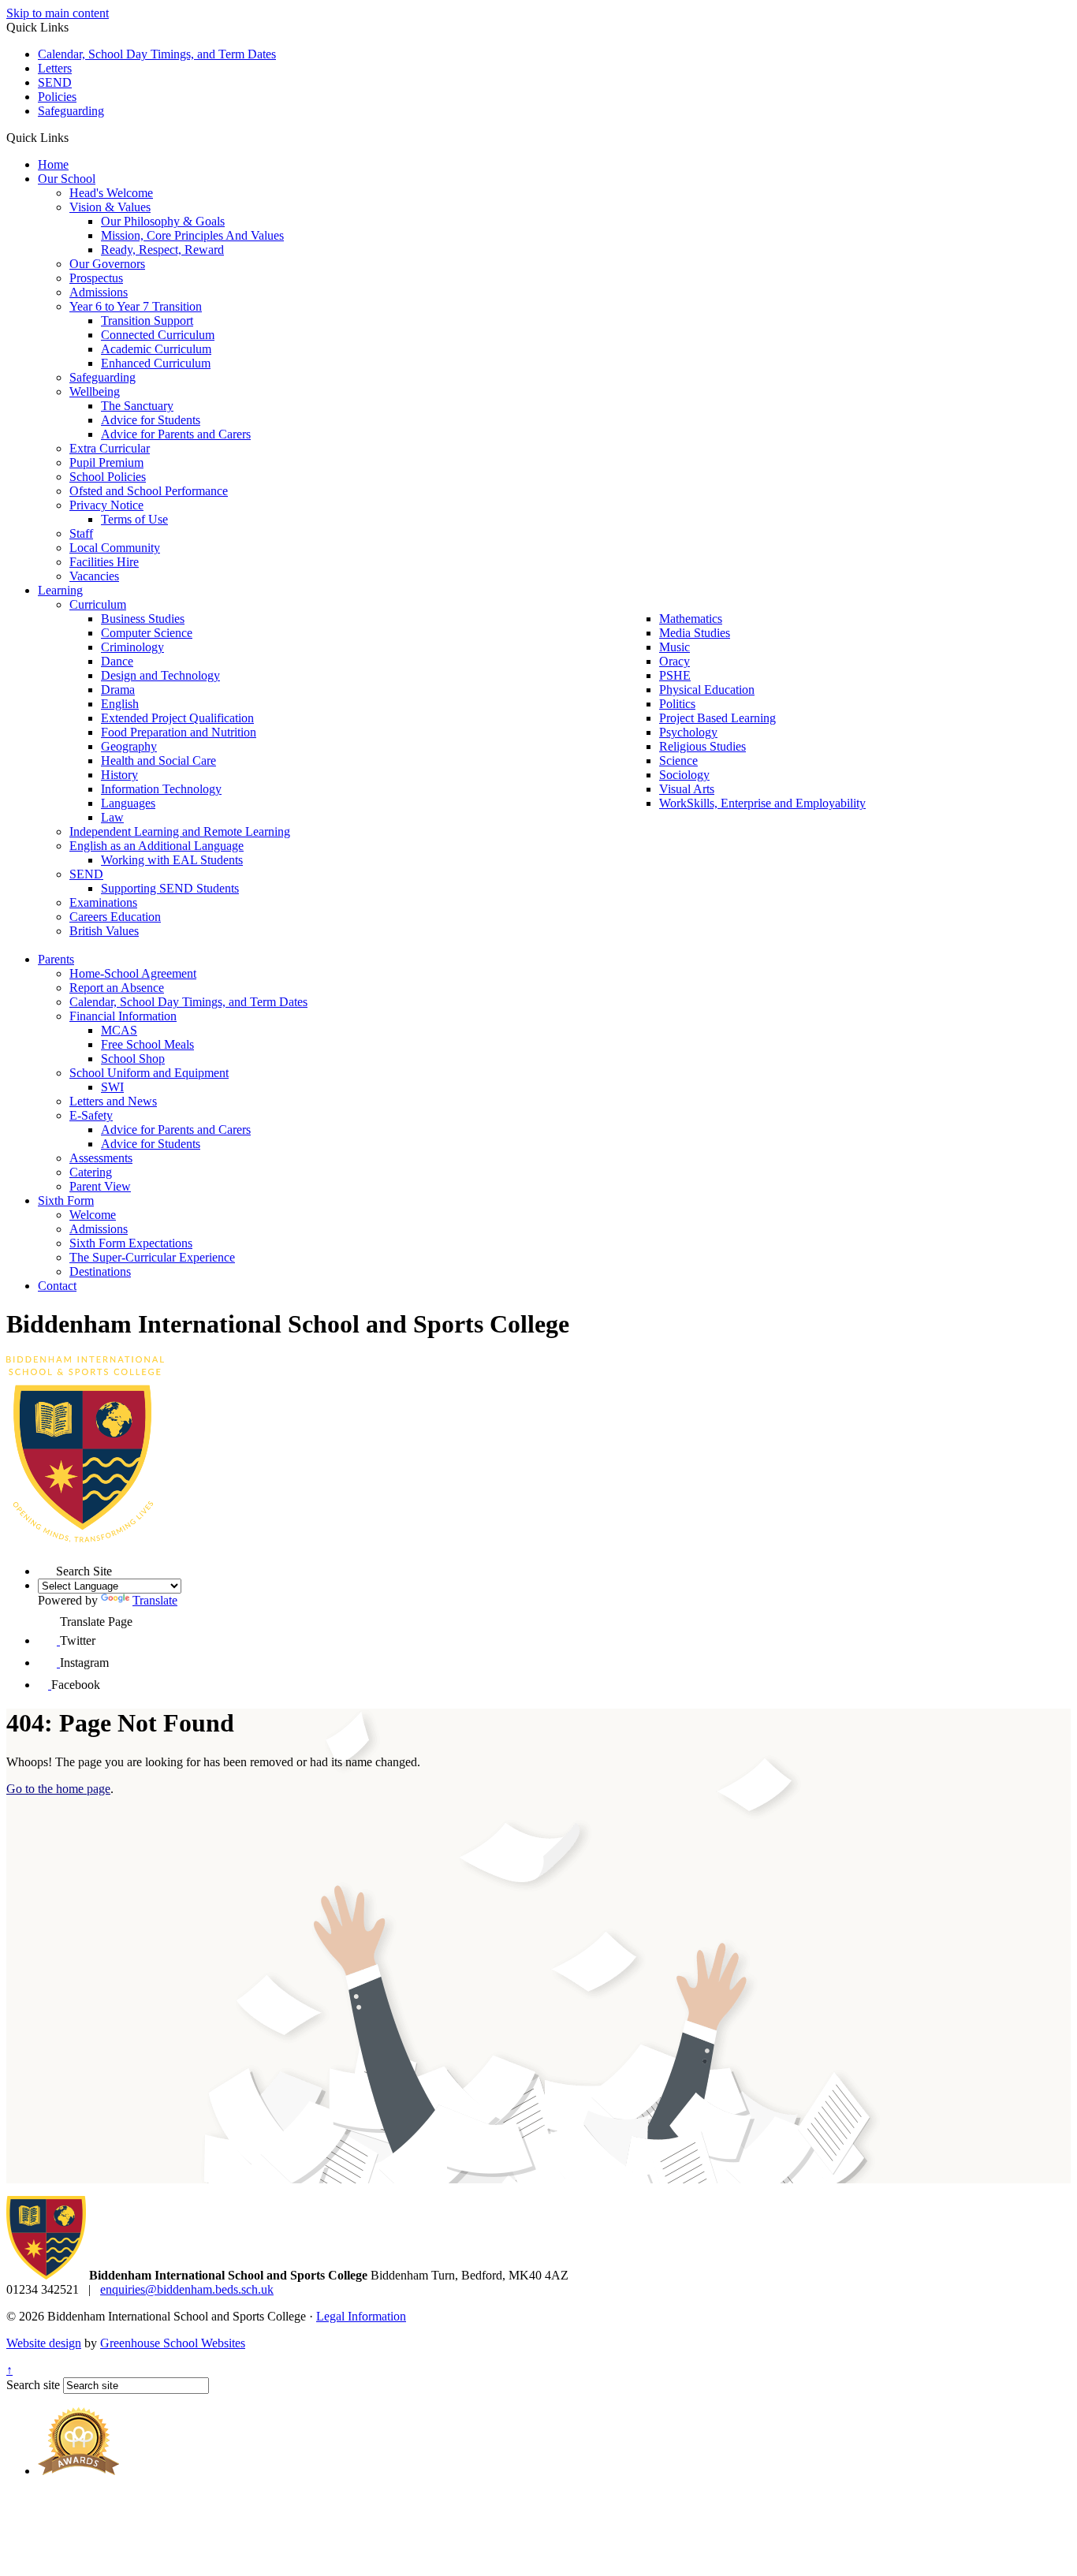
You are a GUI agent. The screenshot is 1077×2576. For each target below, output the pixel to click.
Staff (81, 533)
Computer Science (147, 633)
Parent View (100, 1186)
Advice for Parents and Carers (176, 434)
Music (675, 647)
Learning (60, 590)
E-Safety (91, 1115)
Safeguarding (71, 111)
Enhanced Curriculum (156, 363)
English (120, 704)
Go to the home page (58, 1789)
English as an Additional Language (157, 846)
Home (53, 164)
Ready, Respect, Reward (162, 250)
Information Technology (161, 789)
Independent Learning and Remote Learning (180, 831)
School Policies (108, 477)
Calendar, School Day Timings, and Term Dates (157, 54)
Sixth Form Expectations (131, 1243)
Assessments (101, 1158)
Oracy (675, 661)
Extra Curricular (110, 448)
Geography (129, 746)
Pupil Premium (106, 462)
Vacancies (94, 576)
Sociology (684, 775)
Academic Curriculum (156, 349)
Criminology (132, 647)
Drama (118, 690)
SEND (55, 82)
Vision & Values (110, 207)
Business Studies (143, 619)
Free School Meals (147, 1044)
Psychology (688, 732)
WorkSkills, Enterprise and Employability (762, 803)
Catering (91, 1172)
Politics (677, 704)
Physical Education (707, 690)
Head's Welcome (111, 193)
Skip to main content (58, 13)
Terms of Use (134, 519)
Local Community (115, 548)
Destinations (100, 1271)
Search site (33, 2385)
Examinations (103, 902)
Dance (117, 661)
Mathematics (691, 619)
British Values (104, 931)
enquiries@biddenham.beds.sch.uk (187, 2289)
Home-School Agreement (133, 973)
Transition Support (147, 321)
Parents (56, 959)
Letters (55, 68)
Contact (57, 1286)
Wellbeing (95, 391)
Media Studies (695, 633)
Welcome (93, 1215)
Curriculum (98, 604)
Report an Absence (117, 988)
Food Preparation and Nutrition (179, 732)
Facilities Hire (104, 562)
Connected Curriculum (158, 335)
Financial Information (123, 1016)
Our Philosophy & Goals (163, 221)
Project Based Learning (717, 718)
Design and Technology (160, 675)
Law (112, 817)
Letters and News (113, 1101)
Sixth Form (66, 1200)
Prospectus (96, 278)
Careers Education (115, 917)
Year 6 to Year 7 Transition (136, 306)
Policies (57, 97)
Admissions (99, 292)
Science (678, 760)
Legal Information (361, 2316)
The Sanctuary (137, 406)
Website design (44, 2343)
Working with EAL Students (172, 860)
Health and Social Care (158, 760)
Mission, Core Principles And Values (192, 235)
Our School (67, 179)
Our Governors (107, 264)
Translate (155, 1600)
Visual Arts (687, 789)
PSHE (675, 675)
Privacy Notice (106, 505)
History (119, 775)
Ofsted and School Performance (149, 491)
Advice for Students (151, 420)
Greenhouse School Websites (173, 2343)
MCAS (119, 1030)
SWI (112, 1087)
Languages (128, 803)
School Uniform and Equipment (149, 1073)
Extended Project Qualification (177, 718)
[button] (75, 137)
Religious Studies (702, 746)
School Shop (133, 1059)
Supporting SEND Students (170, 888)
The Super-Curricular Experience (152, 1257)
